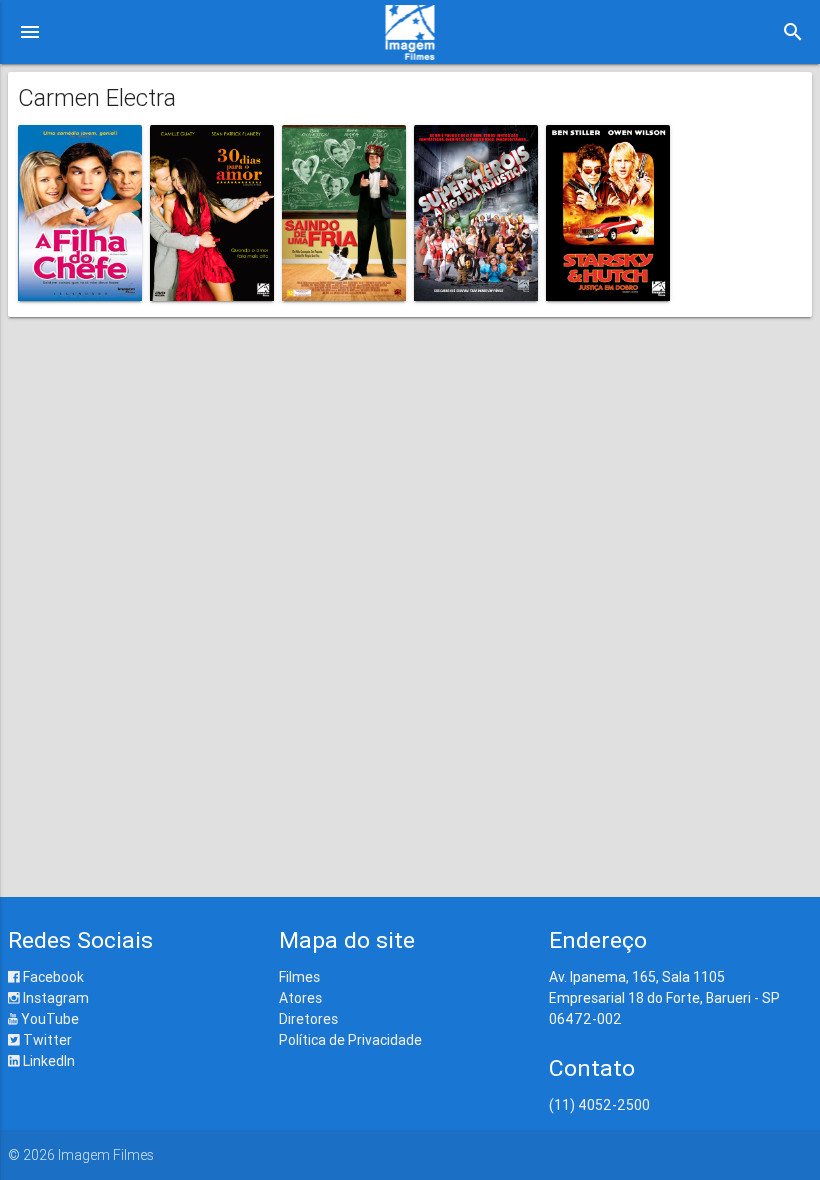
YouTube (48, 1019)
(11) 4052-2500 (599, 1105)
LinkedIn (47, 1061)
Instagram (54, 998)
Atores (300, 998)
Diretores (308, 1019)
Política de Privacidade (350, 1040)
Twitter (46, 1040)
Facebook (52, 977)
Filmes (299, 977)
